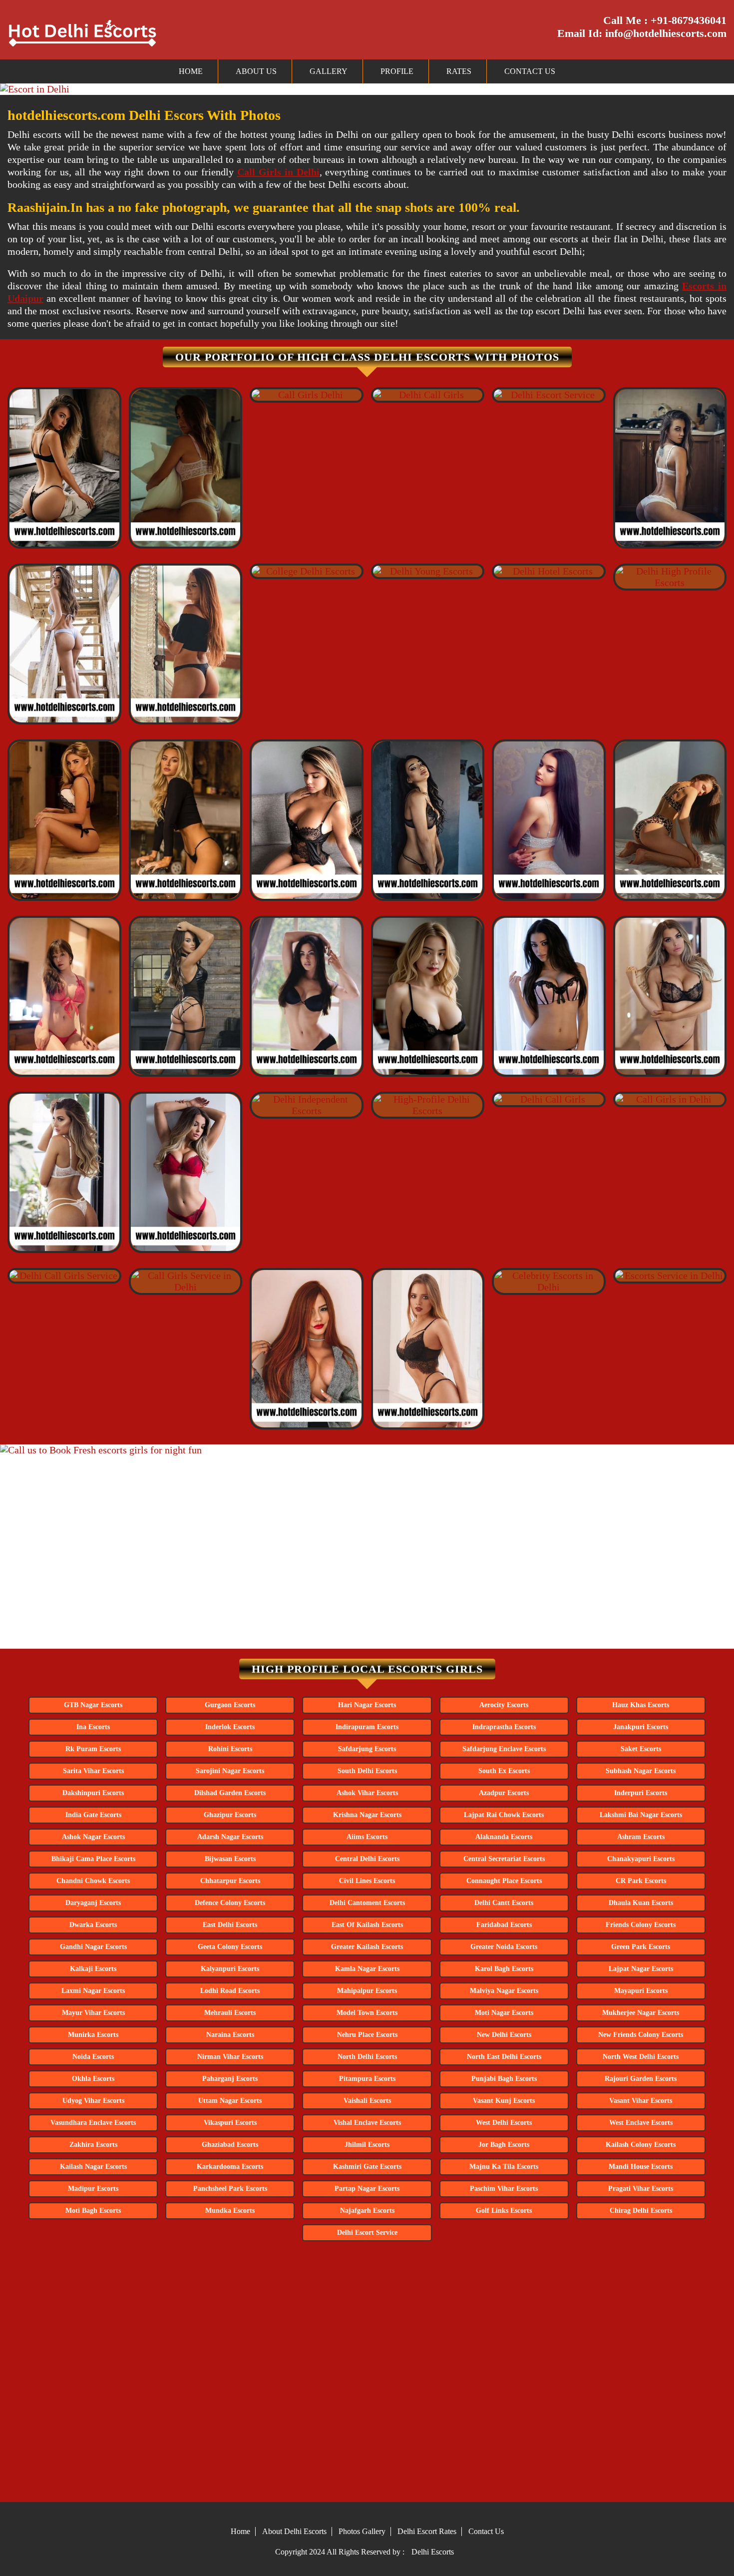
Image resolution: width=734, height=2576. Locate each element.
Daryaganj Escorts (93, 1903)
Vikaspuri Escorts (230, 2123)
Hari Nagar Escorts (367, 1705)
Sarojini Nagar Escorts (230, 1771)
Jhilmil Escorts (367, 2145)
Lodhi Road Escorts (230, 1991)
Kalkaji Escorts (93, 1969)
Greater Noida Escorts (504, 1947)
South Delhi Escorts (367, 1771)
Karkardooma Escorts (230, 2167)
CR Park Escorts (641, 1881)
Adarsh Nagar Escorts (230, 1837)
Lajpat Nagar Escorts (641, 1969)
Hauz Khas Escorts (641, 1705)
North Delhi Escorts (367, 2057)
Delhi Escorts (433, 2552)
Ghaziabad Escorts (230, 2145)
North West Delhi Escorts (641, 2057)
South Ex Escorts (504, 1771)
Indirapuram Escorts (367, 1727)
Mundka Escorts (230, 2211)
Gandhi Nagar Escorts (93, 1947)
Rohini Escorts (230, 1749)
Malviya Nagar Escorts (504, 1991)
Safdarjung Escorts (367, 1749)
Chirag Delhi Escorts (641, 2211)
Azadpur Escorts (504, 1793)
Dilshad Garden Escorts (230, 1793)
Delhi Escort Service (367, 2233)
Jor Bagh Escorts (504, 2145)
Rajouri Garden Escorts (641, 2079)
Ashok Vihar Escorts (367, 1793)
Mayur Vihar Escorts (93, 2013)
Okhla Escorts (93, 2079)
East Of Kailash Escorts (367, 1925)
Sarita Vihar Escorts (93, 1771)
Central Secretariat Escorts (504, 1859)
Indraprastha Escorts (504, 1727)
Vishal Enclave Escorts (367, 2123)
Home (191, 71)
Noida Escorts (93, 2057)
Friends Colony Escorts (641, 1925)
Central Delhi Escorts (367, 1859)
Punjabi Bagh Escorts (504, 2079)
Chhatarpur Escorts (230, 1881)
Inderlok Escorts (230, 1727)
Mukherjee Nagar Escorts (641, 2013)
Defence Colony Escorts (230, 1903)
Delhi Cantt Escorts (504, 1903)
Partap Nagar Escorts (367, 2189)
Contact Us (530, 71)
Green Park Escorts (641, 1947)
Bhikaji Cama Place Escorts (93, 1859)
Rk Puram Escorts (93, 1749)
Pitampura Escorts (367, 2079)
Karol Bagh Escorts (504, 1969)
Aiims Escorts (367, 1837)
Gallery (329, 71)
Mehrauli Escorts (230, 2013)
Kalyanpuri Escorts (230, 1969)
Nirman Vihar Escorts (230, 2057)
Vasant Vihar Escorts (641, 2101)
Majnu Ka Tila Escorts (504, 2167)
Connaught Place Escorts (504, 1881)
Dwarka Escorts (93, 1925)
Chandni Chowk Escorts (93, 1881)
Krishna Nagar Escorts (367, 1815)
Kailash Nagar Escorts (93, 2167)
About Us (256, 71)
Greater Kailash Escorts (367, 1947)
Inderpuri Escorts (641, 1793)
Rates (459, 71)
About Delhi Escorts (294, 2531)
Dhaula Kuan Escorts (641, 1903)
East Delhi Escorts (230, 1925)
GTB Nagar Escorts (93, 1705)
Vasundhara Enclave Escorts (93, 2123)
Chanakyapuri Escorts (641, 1859)
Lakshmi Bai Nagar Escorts (641, 1815)
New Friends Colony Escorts (641, 2035)
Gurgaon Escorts (230, 1705)
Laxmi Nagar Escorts (93, 1991)
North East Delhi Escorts (504, 2057)
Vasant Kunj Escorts (504, 2101)
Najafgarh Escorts (367, 2211)
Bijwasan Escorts (230, 1859)
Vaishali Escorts (367, 2101)
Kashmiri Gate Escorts (367, 2167)
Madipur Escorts (93, 2189)
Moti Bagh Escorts (93, 2211)
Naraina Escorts (230, 2035)
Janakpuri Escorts (641, 1727)
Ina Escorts (93, 1727)
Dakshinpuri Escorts (93, 1793)
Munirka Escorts (93, 2035)
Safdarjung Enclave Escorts (504, 1749)
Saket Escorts (641, 1749)
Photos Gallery (362, 2531)
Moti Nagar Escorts (504, 2013)
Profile (397, 71)
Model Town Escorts (367, 2013)
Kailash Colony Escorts (641, 2145)
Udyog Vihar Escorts (93, 2101)
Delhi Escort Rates (427, 2531)
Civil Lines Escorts (367, 1881)
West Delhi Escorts (504, 2123)
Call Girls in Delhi (278, 172)
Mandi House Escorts (641, 2167)
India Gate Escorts (93, 1815)
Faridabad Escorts (504, 1925)
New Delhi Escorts (504, 2035)
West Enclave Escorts (641, 2123)
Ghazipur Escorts (230, 1815)
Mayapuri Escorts (641, 1991)
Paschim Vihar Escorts (504, 2189)
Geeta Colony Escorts (230, 1947)
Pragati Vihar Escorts (641, 2189)
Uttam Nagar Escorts (230, 2101)
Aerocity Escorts (504, 1705)
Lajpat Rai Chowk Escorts (504, 1815)
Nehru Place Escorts (367, 2035)
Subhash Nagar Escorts (641, 1771)
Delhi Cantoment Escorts (367, 1903)
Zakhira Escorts (93, 2145)
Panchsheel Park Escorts (230, 2189)
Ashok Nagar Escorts (93, 1837)
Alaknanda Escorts (504, 1837)
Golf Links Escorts (504, 2211)
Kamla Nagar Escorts (367, 1969)
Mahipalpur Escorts (367, 1991)
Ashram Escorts (641, 1837)
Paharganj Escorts (230, 2079)
